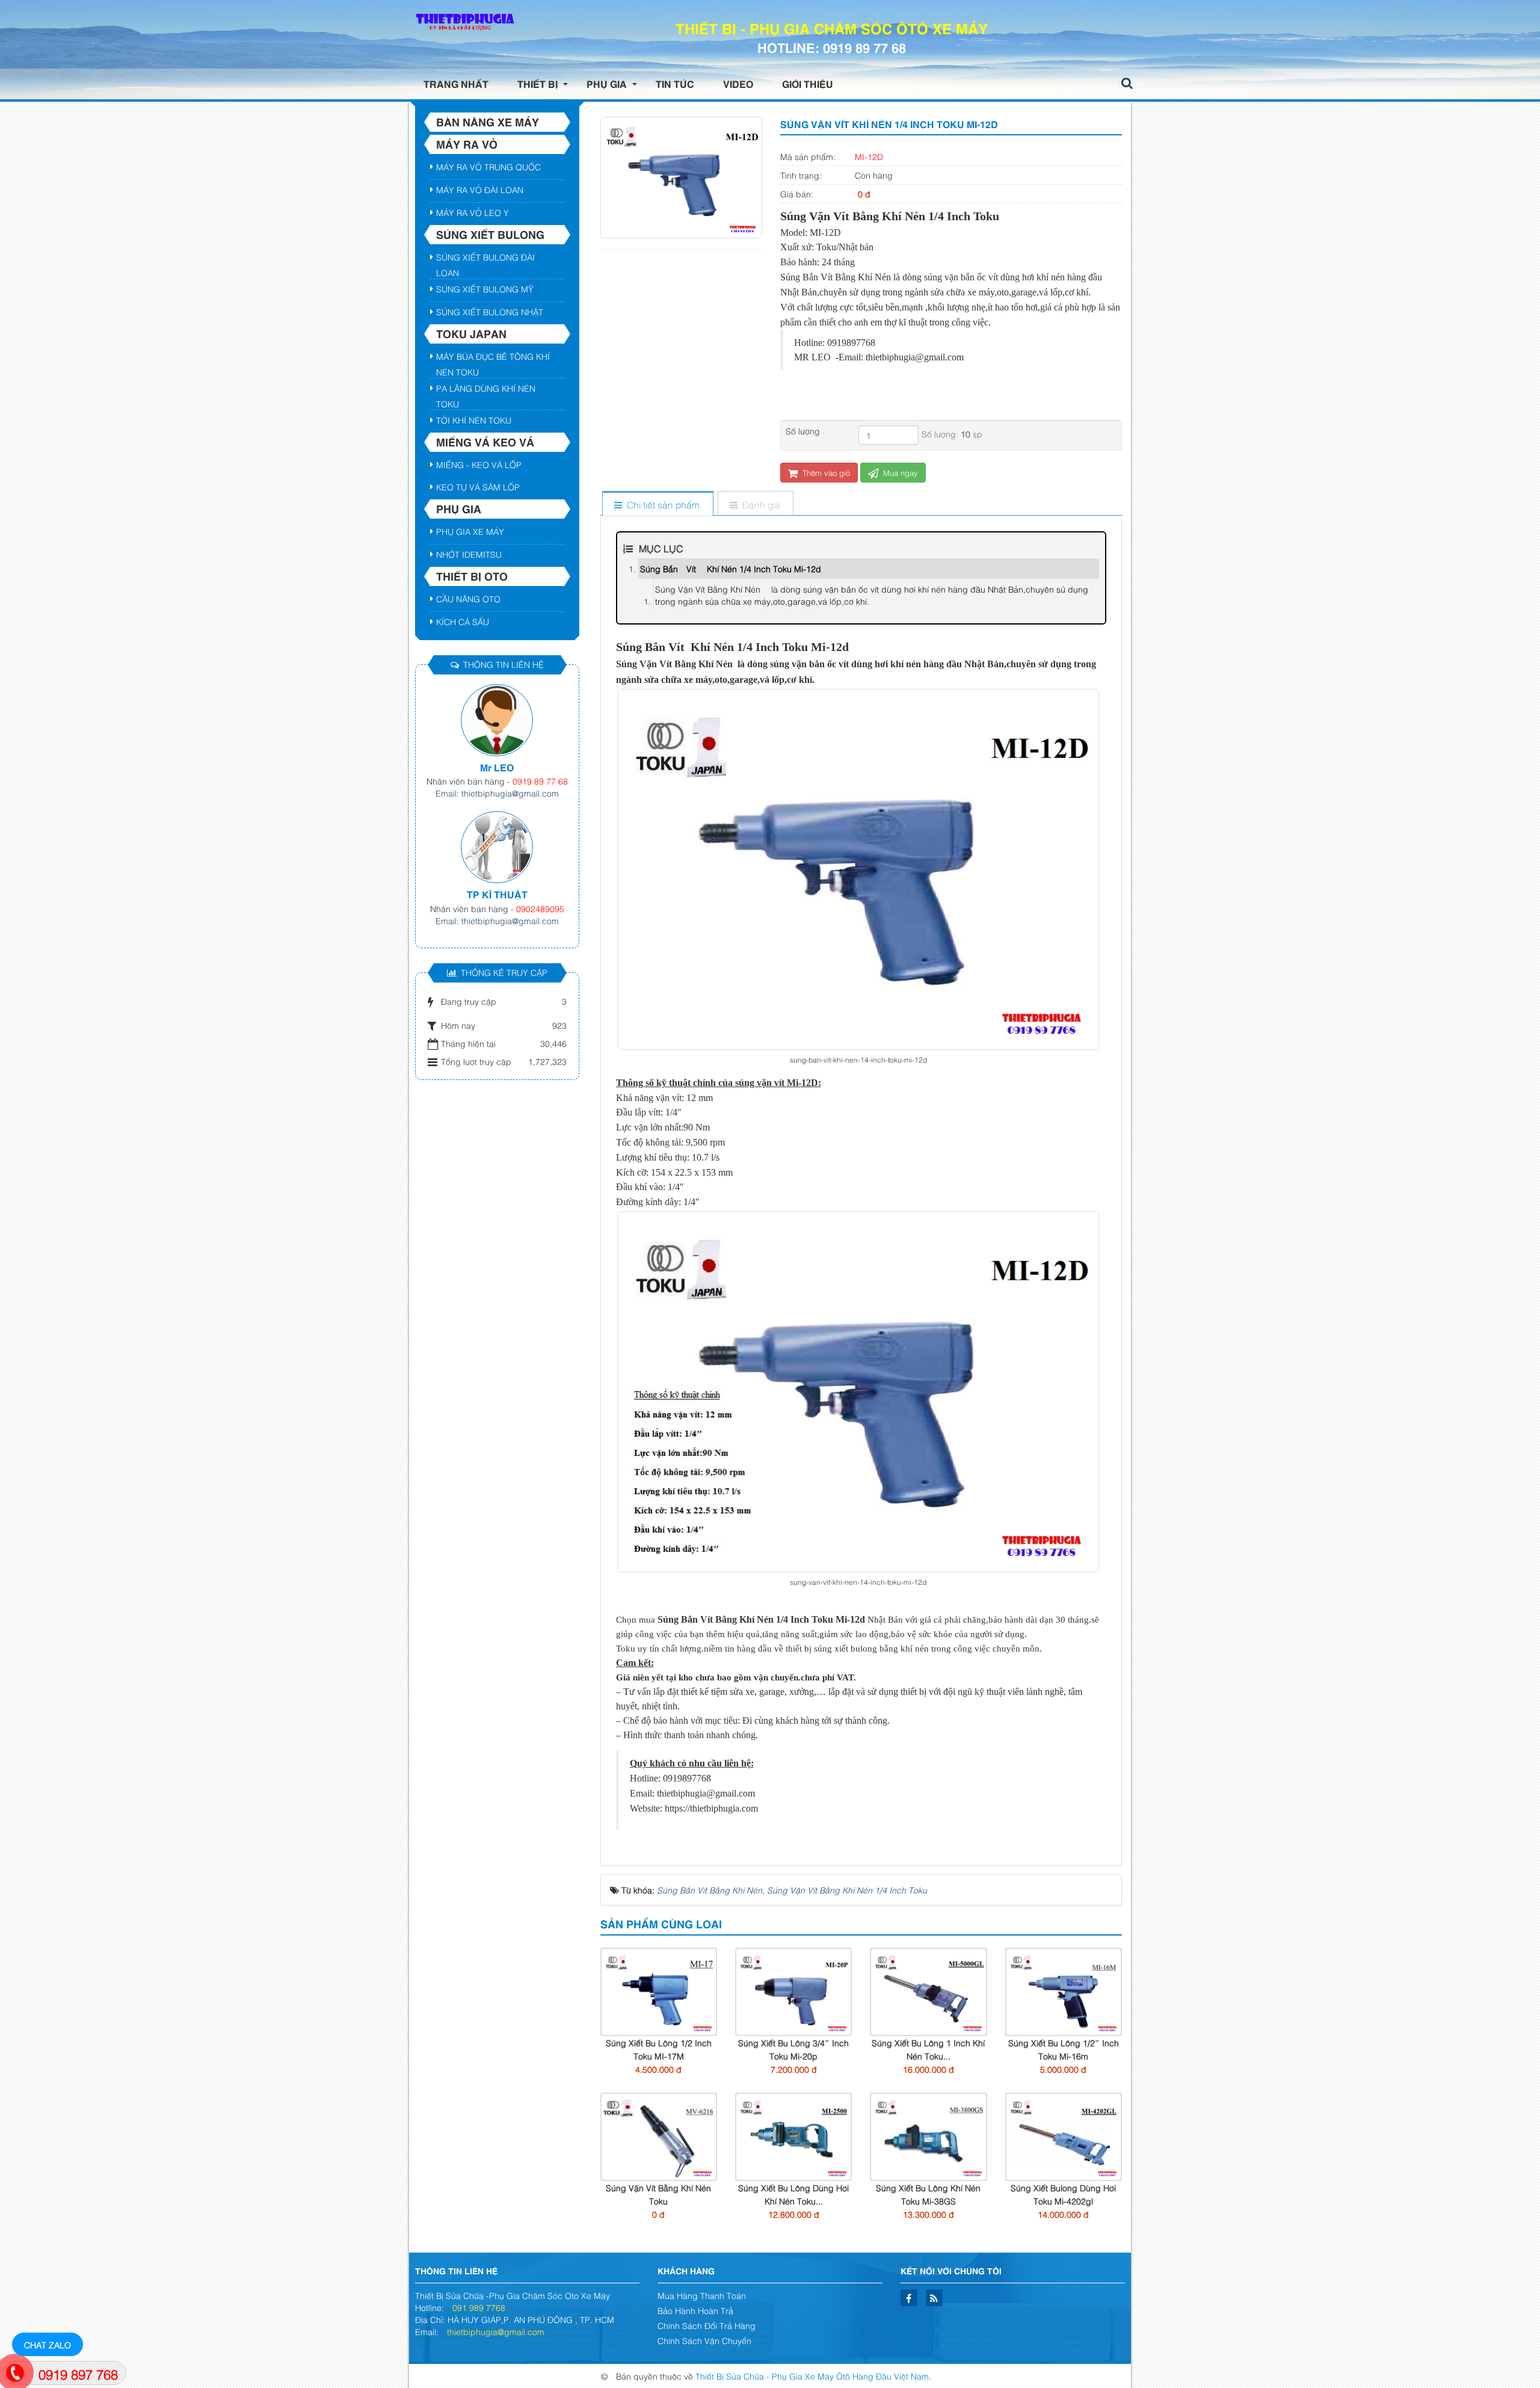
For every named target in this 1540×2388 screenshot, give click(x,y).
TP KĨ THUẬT (497, 894)
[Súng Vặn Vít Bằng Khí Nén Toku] (659, 2135)
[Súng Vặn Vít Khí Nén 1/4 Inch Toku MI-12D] (681, 176)
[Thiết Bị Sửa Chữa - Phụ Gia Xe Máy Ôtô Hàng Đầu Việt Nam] (463, 21)
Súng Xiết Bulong (490, 234)
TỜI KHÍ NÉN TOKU (474, 420)
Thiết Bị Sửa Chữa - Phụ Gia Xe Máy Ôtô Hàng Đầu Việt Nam (812, 2376)
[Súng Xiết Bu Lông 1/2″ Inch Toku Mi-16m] (1064, 1990)
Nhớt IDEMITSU (469, 554)
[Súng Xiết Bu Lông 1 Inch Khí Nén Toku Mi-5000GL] (928, 1990)
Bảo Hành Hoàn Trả (695, 2310)
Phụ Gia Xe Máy (470, 531)
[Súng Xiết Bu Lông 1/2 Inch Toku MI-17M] (659, 1990)
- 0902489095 (537, 908)
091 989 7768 (479, 2307)
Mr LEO (497, 767)
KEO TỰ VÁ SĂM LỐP (478, 486)
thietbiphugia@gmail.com (496, 2331)
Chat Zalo (48, 2344)
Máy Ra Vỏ (467, 144)
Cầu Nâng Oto (468, 598)
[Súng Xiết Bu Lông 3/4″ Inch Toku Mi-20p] (793, 1990)
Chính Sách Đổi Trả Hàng (707, 2325)
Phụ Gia (459, 508)
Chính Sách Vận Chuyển (704, 2340)
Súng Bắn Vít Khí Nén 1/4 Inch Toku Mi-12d (731, 568)
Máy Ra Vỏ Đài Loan (480, 189)
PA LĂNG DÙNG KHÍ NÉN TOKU (486, 390)
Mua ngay (899, 472)
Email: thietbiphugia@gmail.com (497, 793)
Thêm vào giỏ (825, 472)
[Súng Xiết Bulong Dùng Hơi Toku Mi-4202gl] (1064, 2135)
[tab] (657, 504)
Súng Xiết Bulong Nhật (490, 311)
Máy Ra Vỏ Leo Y (473, 212)
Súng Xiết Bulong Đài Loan (485, 259)
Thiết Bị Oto (472, 576)
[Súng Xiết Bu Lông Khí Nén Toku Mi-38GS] (928, 2135)
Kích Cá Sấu (463, 621)
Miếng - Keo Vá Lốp (479, 464)
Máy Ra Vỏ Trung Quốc (488, 166)
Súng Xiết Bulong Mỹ (485, 288)
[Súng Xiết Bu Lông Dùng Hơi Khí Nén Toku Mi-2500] (793, 2135)
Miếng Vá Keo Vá (485, 442)
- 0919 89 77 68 (537, 781)
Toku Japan (471, 333)
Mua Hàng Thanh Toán (702, 2295)
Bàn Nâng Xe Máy (488, 122)
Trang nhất (456, 84)
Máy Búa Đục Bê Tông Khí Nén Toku (493, 358)
